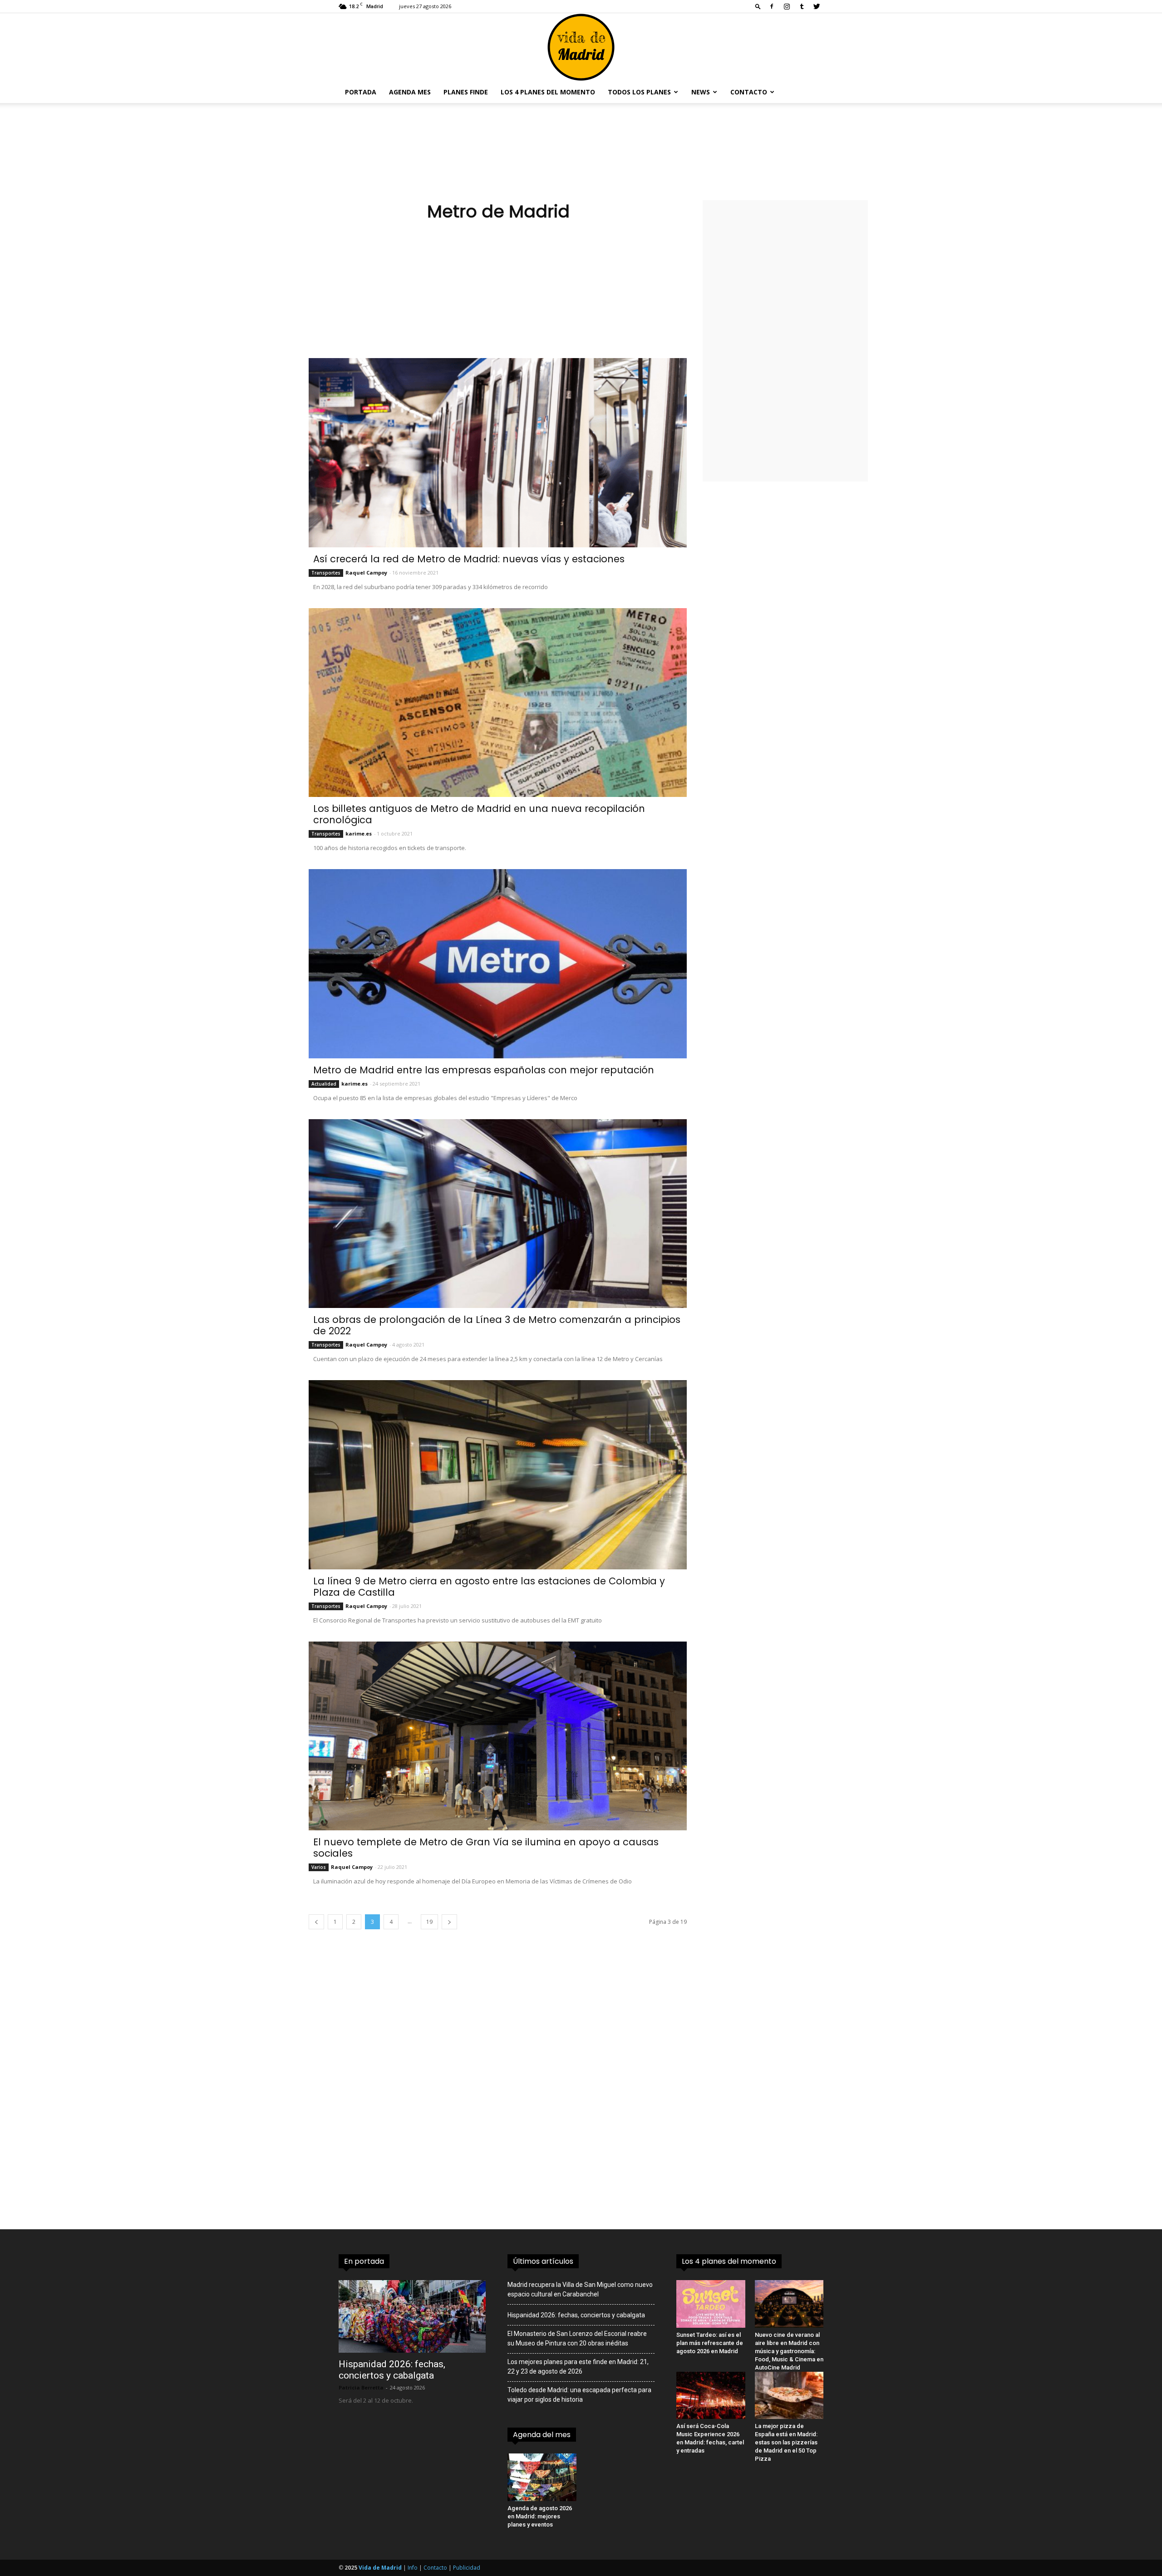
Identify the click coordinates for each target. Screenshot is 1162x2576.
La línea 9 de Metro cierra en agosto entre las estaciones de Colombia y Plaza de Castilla (489, 1587)
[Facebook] (772, 6)
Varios (319, 1867)
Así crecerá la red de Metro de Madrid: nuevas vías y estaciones (469, 559)
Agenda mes (410, 92)
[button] (758, 6)
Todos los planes (639, 92)
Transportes (326, 573)
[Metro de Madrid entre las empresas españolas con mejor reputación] (498, 964)
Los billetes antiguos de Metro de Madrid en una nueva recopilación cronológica (479, 814)
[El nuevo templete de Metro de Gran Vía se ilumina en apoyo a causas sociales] (498, 1736)
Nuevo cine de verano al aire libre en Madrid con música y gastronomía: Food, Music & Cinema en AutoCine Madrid (789, 2351)
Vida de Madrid (380, 2568)
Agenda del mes (542, 2435)
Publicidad (467, 2568)
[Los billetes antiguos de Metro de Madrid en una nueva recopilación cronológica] (498, 703)
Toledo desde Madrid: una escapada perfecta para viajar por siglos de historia (579, 2395)
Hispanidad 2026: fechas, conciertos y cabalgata (392, 2370)
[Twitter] (817, 6)
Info (413, 2568)
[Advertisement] (498, 295)
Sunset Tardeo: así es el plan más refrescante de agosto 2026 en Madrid (710, 2343)
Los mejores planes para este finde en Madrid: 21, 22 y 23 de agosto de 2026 (578, 2367)
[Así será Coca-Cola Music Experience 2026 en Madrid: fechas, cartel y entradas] (711, 2395)
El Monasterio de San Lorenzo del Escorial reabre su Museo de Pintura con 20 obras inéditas (577, 2338)
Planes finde (466, 92)
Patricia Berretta (361, 2387)
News (701, 92)
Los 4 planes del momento (548, 92)
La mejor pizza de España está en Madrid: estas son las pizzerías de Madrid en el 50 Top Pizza (786, 2442)
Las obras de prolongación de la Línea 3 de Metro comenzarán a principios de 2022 (497, 1325)
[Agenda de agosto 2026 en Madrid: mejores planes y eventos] (542, 2477)
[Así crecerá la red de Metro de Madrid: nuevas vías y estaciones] (498, 453)
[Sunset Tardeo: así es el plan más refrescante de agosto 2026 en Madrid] (711, 2304)
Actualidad (324, 1084)
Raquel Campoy (366, 573)
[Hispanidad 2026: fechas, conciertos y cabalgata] (412, 2316)
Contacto (749, 92)
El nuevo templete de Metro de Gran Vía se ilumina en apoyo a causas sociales (486, 1848)
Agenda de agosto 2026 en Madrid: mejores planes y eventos (540, 2516)
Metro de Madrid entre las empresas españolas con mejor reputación (484, 1070)
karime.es (359, 833)
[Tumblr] (802, 6)
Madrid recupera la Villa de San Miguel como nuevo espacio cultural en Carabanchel (580, 2289)
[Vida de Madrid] (581, 47)
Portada (361, 92)
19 (429, 1922)
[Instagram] (787, 6)
